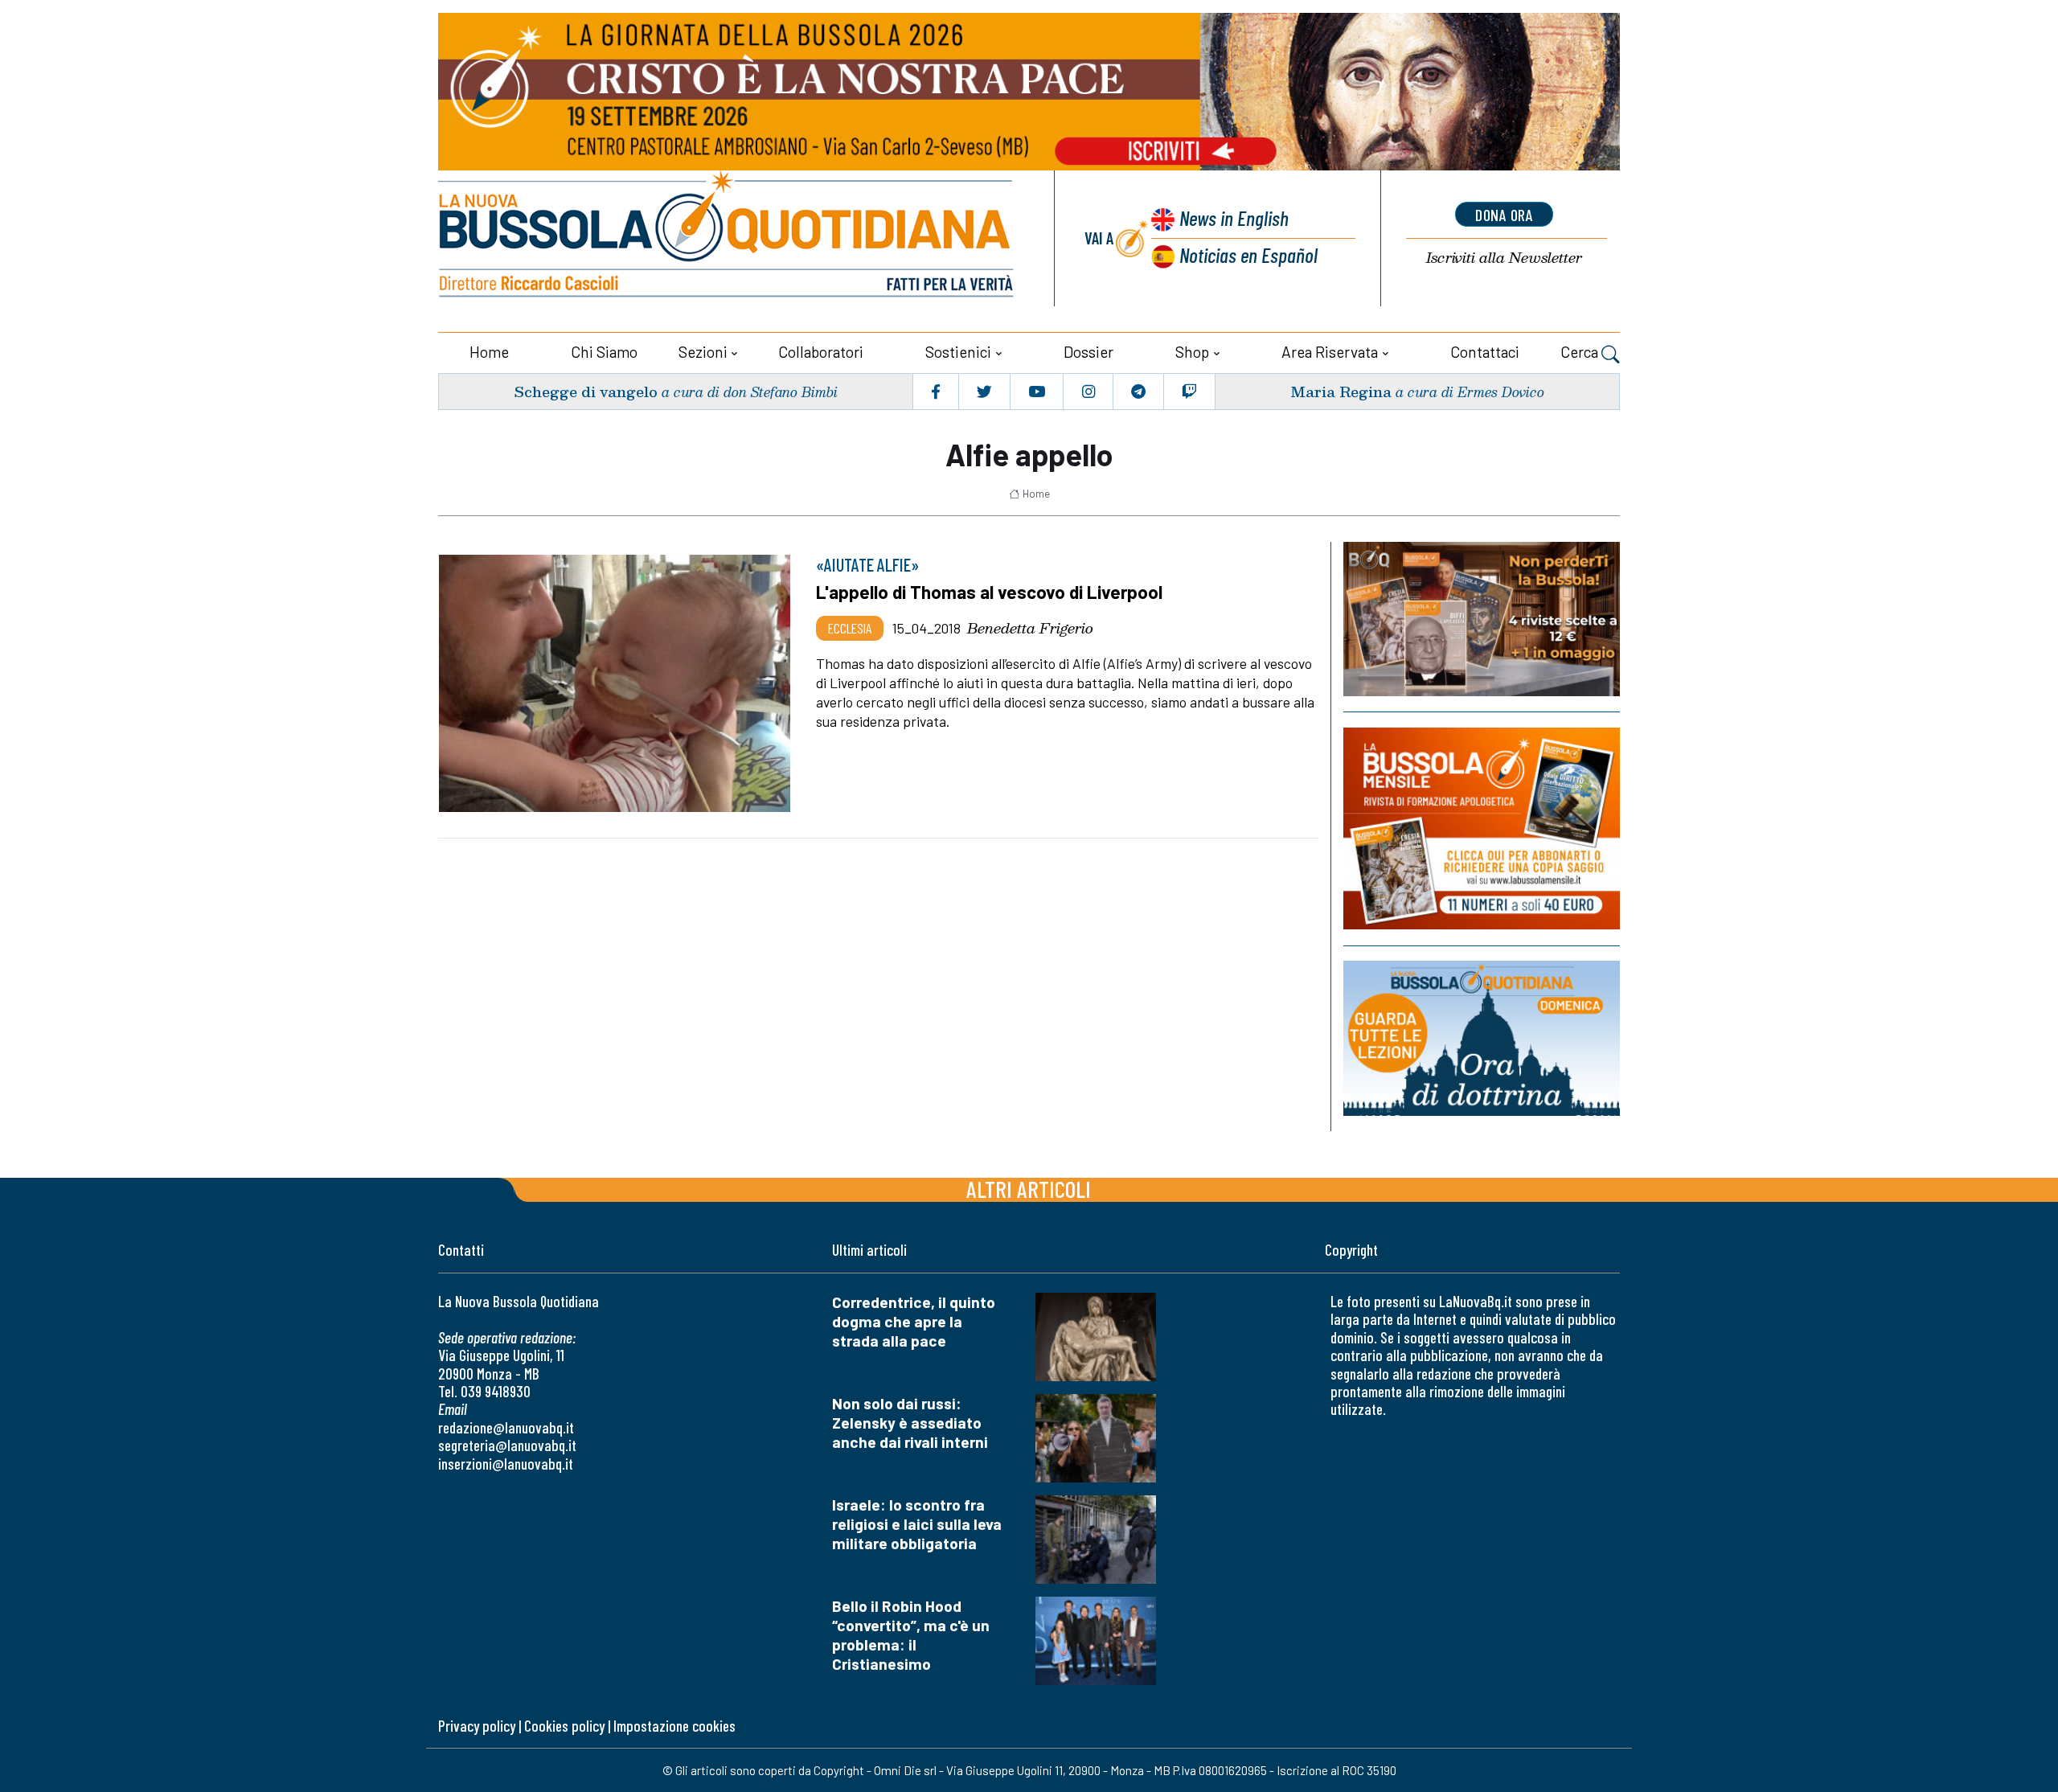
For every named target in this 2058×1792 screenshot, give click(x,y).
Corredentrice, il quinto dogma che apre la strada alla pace (914, 1321)
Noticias (1248, 254)
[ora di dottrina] (1482, 1038)
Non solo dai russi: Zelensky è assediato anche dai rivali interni (910, 1423)
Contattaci (1485, 352)
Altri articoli (1029, 1189)
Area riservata (1330, 352)
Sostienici (958, 352)
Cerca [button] (1581, 352)
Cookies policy (564, 1726)
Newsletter (1504, 258)
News (1234, 217)
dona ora (1504, 215)
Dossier (1088, 352)
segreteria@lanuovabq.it (507, 1445)
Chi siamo (604, 352)
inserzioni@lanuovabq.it (506, 1464)
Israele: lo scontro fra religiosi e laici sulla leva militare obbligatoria (917, 1524)
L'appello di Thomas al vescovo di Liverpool (989, 592)
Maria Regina (1341, 391)
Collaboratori (821, 352)
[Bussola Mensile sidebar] (1482, 828)
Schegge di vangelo (586, 391)
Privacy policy (477, 1726)
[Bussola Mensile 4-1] (1482, 619)
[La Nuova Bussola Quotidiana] (728, 238)
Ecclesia (850, 628)
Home (489, 352)
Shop (1192, 352)
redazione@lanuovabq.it (506, 1427)
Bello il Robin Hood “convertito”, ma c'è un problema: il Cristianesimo (911, 1635)
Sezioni (703, 352)
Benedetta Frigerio (1030, 628)
